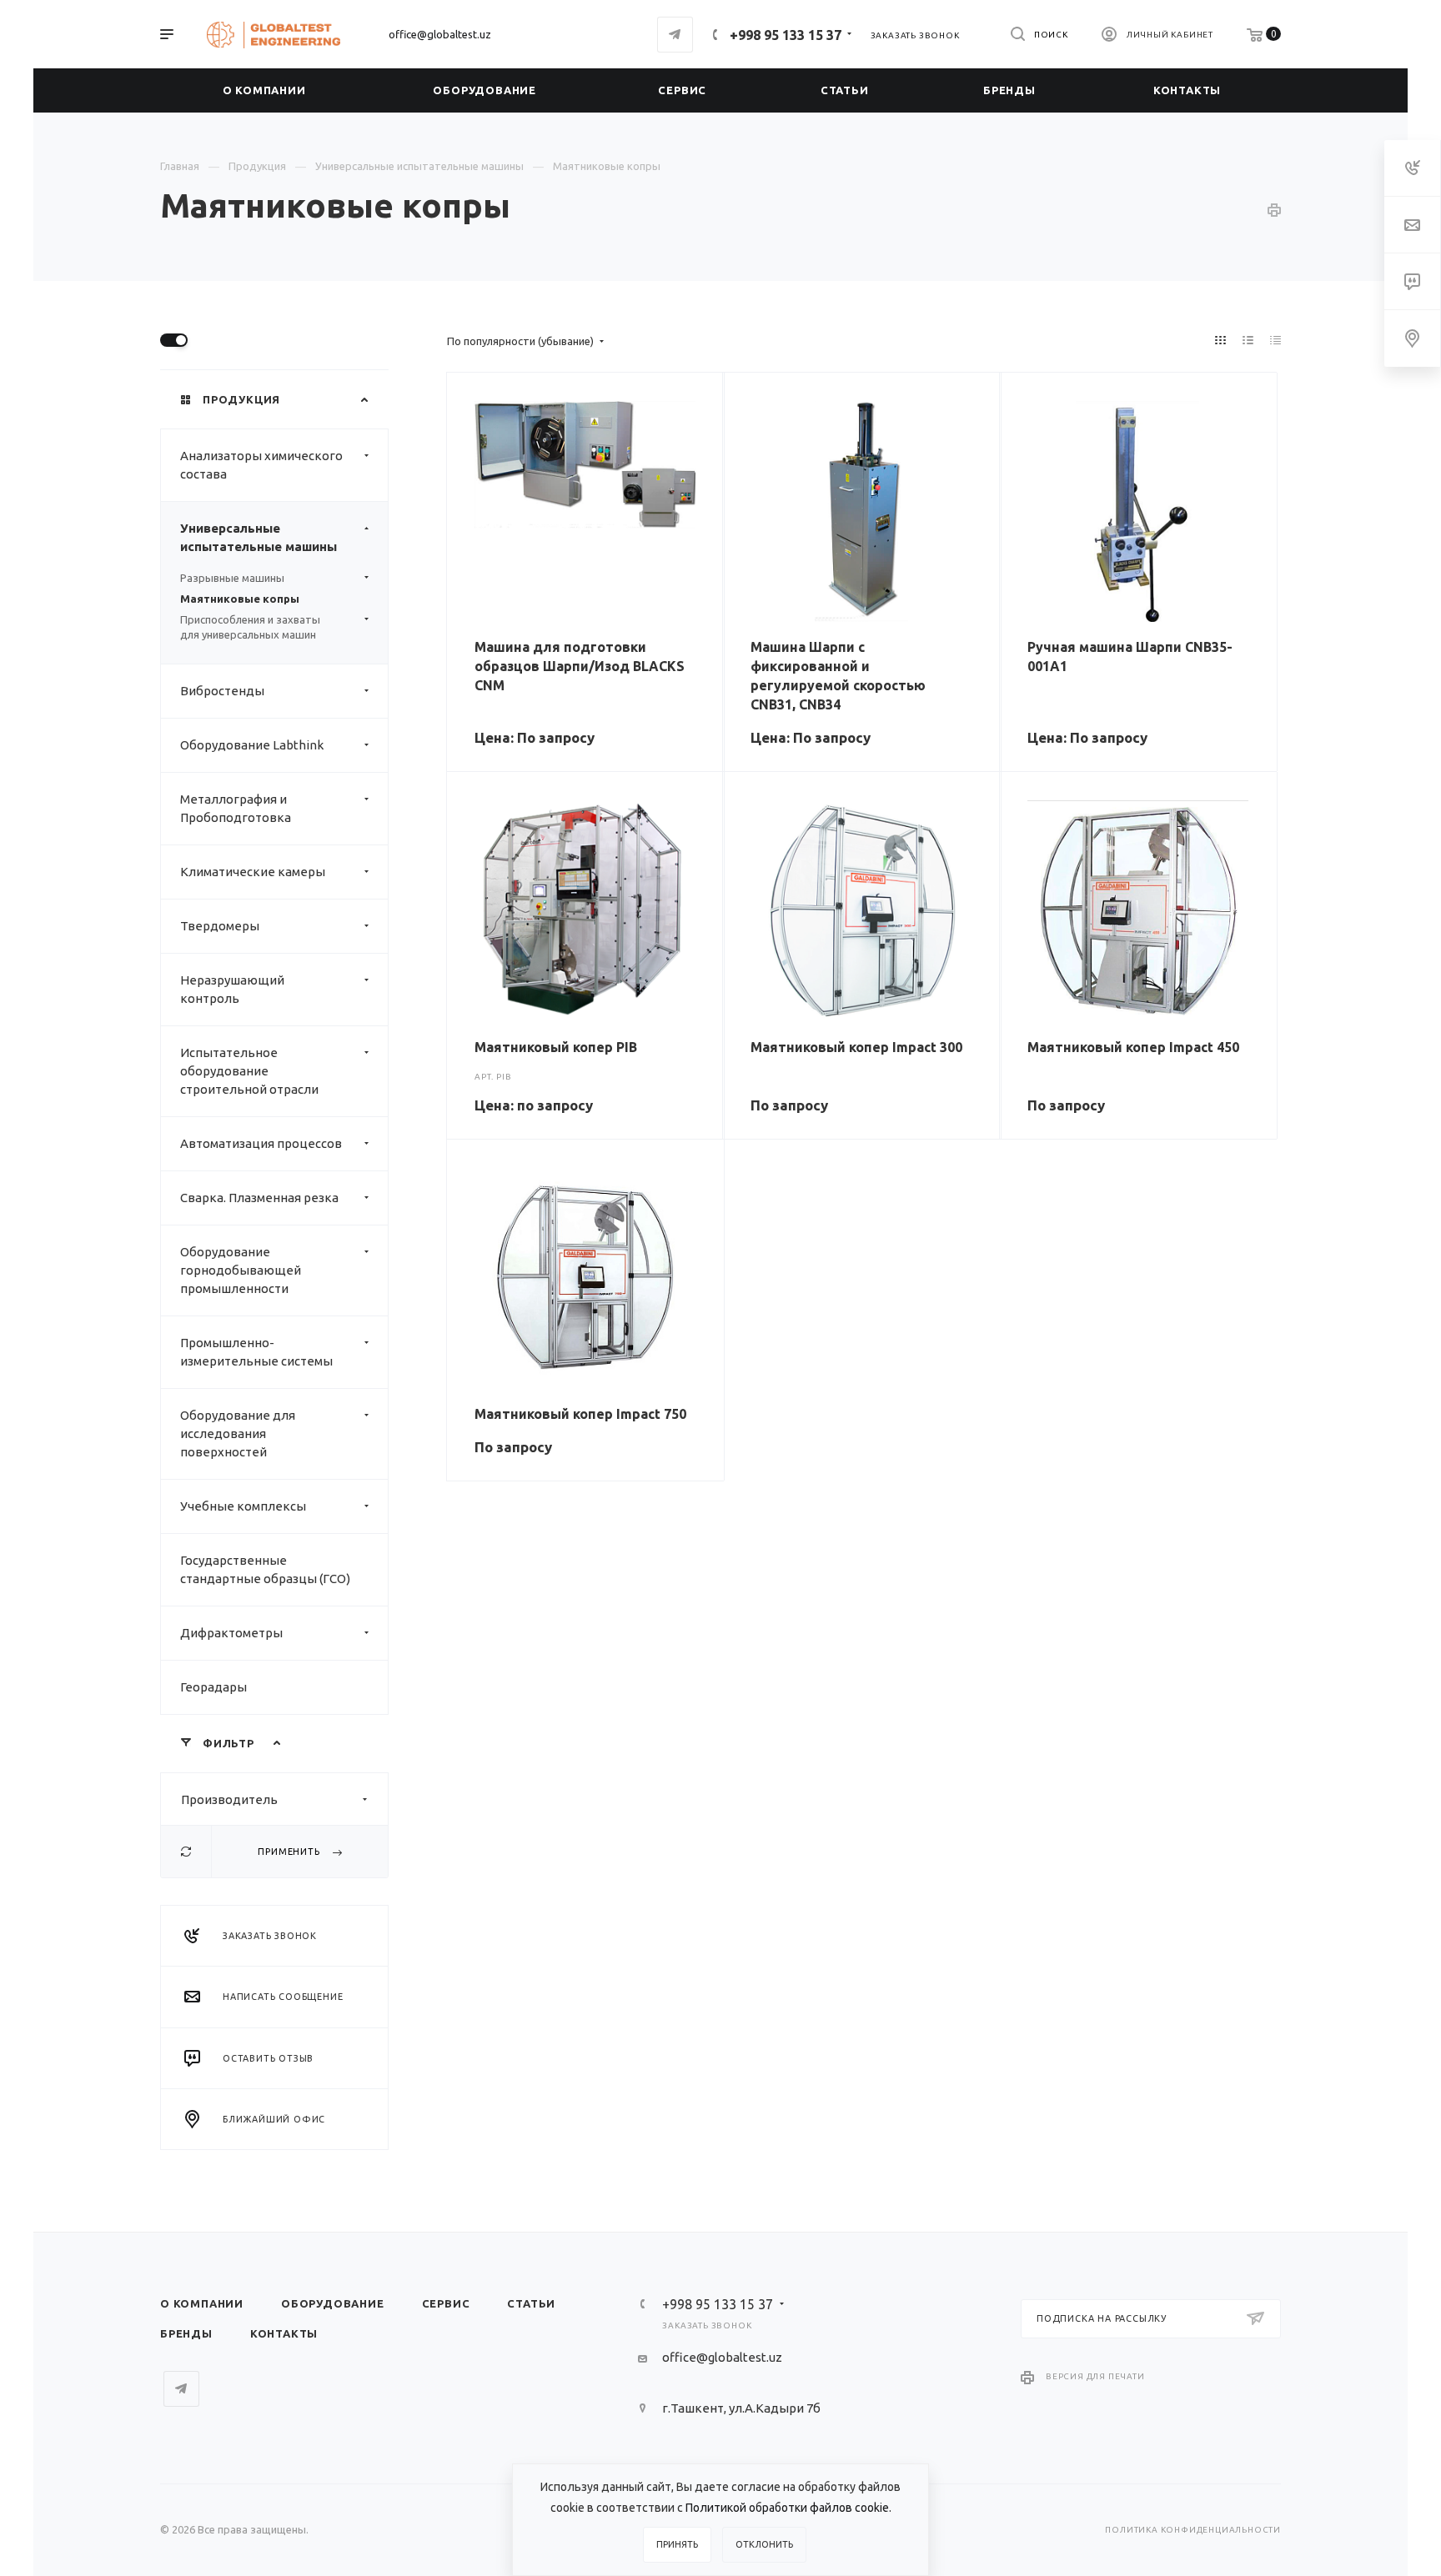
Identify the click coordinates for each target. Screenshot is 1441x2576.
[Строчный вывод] (1248, 340)
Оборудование (333, 2303)
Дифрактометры (231, 1633)
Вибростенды (222, 691)
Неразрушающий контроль (232, 989)
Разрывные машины (232, 578)
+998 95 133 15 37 (786, 35)
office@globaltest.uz (440, 34)
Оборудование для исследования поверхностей (238, 1433)
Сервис (446, 2303)
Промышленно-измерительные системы (256, 1352)
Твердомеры (220, 926)
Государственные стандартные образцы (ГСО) (265, 1569)
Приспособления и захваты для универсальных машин (250, 627)
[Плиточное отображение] (1221, 340)
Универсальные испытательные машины (259, 537)
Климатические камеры (253, 872)
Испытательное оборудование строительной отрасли (249, 1071)
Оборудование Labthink (252, 745)
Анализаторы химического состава (261, 465)
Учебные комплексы (243, 1506)
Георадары (213, 1687)
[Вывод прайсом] (1276, 340)
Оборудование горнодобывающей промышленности (241, 1270)
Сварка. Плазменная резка (259, 1198)
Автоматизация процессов (261, 1143)
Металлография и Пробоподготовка (236, 808)
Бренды (186, 2333)
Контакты (284, 2333)
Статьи (531, 2303)
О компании (202, 2303)
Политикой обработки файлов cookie (787, 2508)
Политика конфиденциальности (1193, 2530)
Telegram (675, 35)
